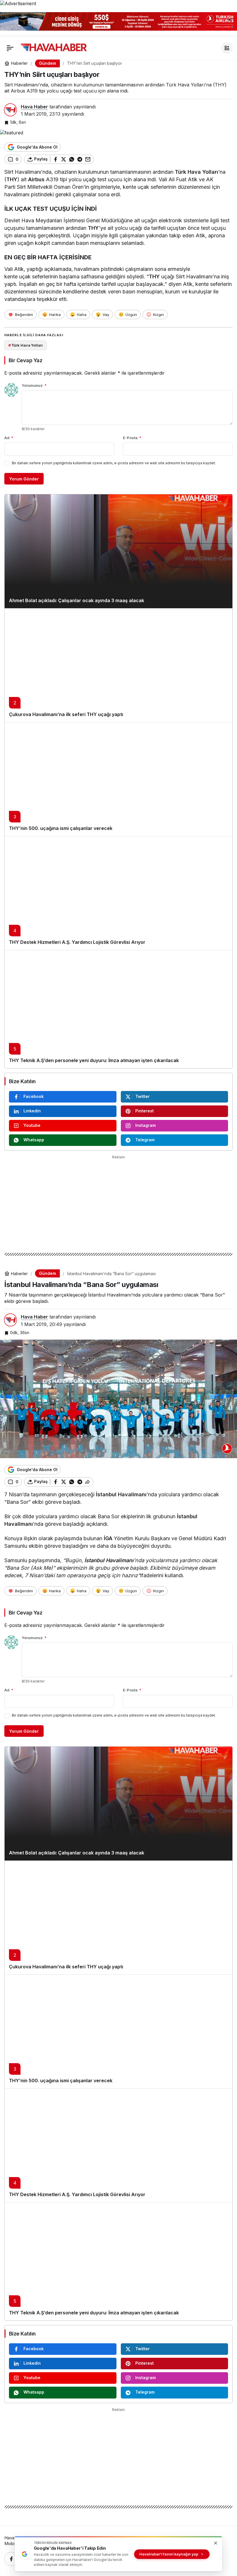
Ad (9, 438)
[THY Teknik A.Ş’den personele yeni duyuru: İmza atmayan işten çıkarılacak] (118, 1009)
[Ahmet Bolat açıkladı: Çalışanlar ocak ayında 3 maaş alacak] (118, 551)
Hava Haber (34, 107)
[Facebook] (11, 2559)
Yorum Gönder (24, 479)
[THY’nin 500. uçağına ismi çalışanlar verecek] (118, 779)
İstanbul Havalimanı (121, 1494)
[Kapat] (229, 20)
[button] (227, 48)
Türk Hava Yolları (197, 172)
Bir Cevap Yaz (25, 360)
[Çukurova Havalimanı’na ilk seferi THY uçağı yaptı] (118, 665)
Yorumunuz (34, 385)
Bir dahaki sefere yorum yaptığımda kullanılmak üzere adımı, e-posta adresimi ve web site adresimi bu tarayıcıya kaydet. (114, 463)
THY (12, 179)
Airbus (36, 179)
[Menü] (10, 48)
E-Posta (132, 438)
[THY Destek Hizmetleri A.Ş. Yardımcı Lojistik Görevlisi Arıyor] (118, 893)
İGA (108, 1538)
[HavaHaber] (54, 47)
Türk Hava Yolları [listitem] (26, 345)
